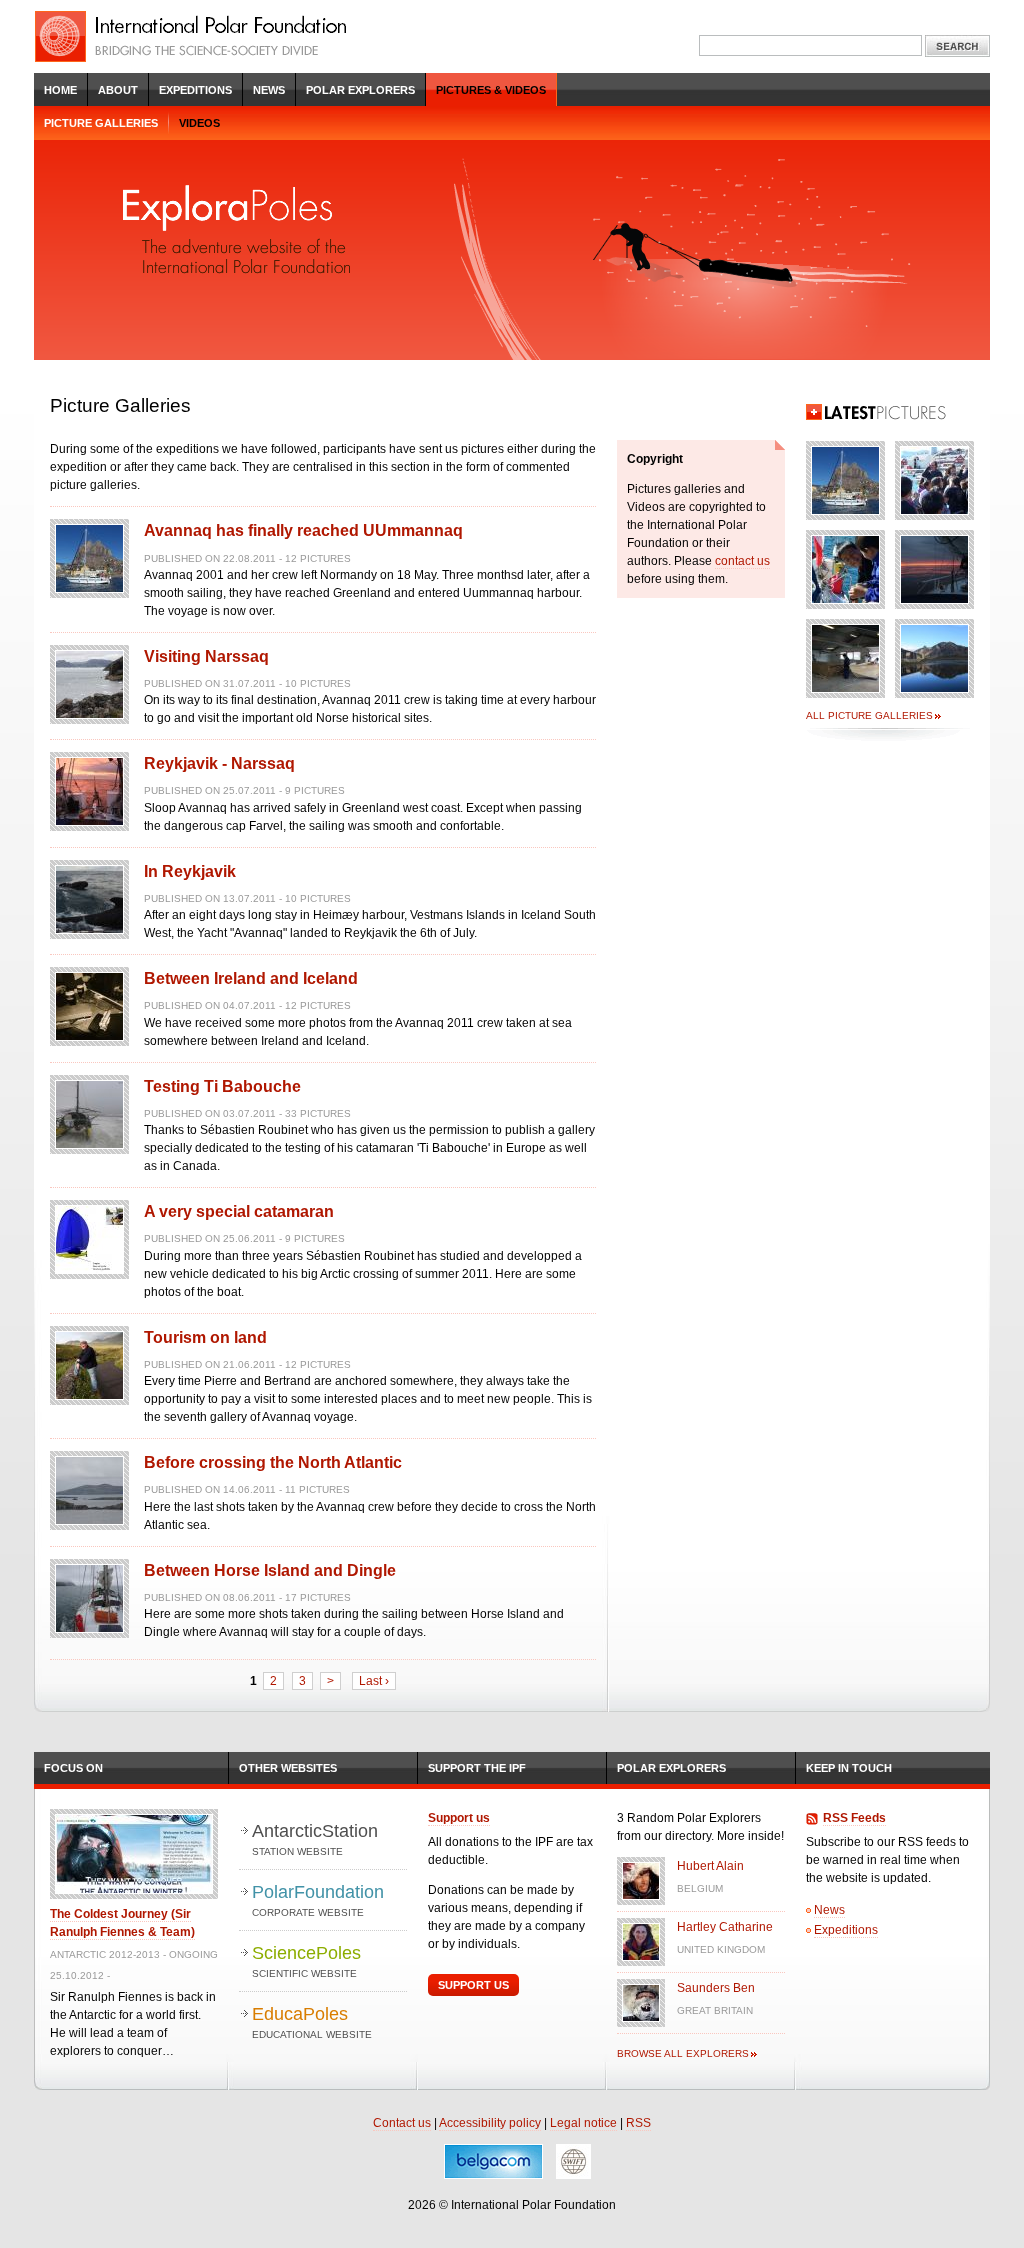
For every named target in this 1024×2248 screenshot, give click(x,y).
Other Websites (288, 1768)
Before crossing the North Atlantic (273, 1462)
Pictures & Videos (491, 90)
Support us (459, 1818)
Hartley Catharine (725, 1927)
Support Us (473, 1985)
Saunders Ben (716, 1988)
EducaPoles (312, 2022)
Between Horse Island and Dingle (270, 1570)
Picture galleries (101, 123)
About (118, 90)
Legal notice (583, 2123)
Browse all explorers (683, 2053)
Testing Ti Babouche (222, 1086)
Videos (199, 123)
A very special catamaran (239, 1211)
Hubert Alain (710, 1866)
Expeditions (195, 90)
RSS (638, 2123)
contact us (742, 561)
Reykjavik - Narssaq (219, 763)
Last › (374, 1681)
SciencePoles (306, 1961)
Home (60, 90)
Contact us (402, 2123)
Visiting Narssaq (206, 656)
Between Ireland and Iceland (251, 978)
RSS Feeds (854, 1818)
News (269, 90)
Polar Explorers (360, 90)
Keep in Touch (849, 1768)
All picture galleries (869, 715)
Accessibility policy (490, 2123)
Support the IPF (477, 1768)
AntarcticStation (315, 1839)
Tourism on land (205, 1337)
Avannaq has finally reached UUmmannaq (303, 530)
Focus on (73, 1768)
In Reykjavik (190, 871)
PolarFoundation (318, 1900)
